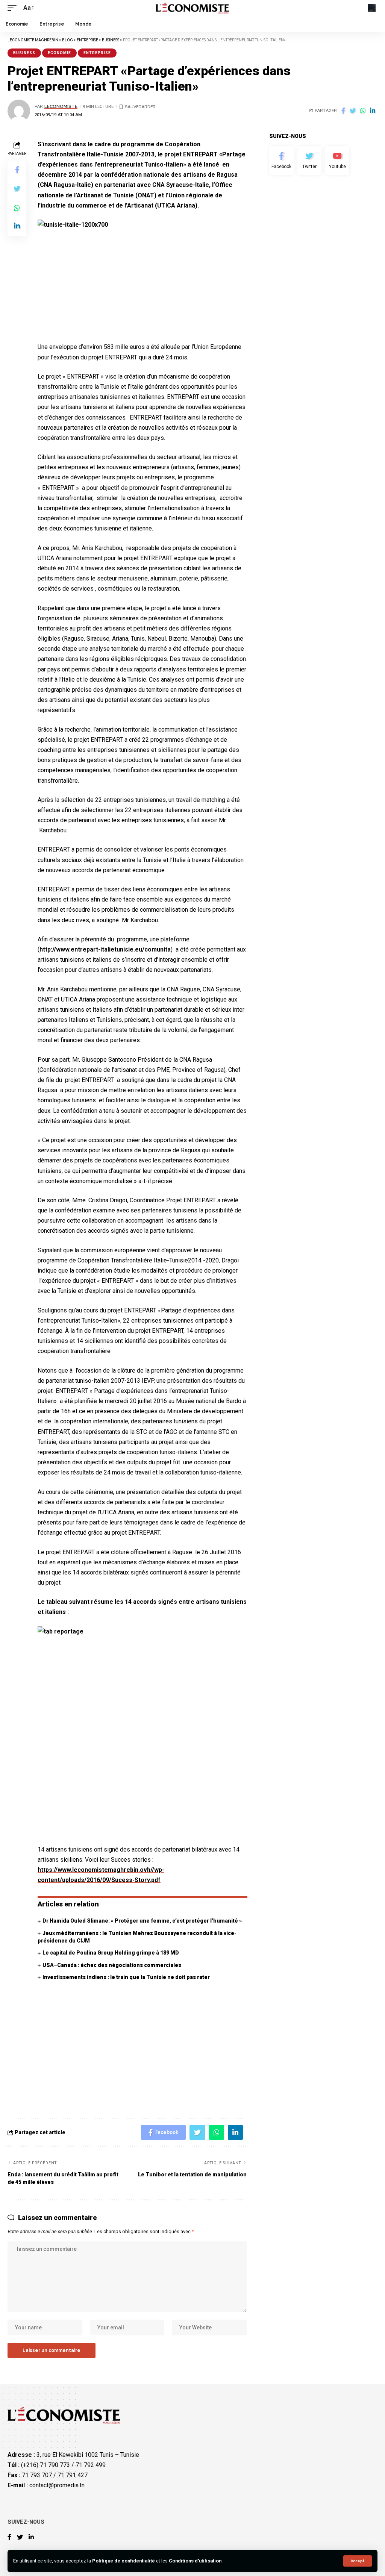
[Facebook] (281, 161)
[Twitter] (309, 161)
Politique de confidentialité (124, 2561)
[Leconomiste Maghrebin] (193, 8)
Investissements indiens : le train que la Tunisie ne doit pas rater (126, 1977)
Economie (59, 53)
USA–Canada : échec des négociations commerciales (112, 1965)
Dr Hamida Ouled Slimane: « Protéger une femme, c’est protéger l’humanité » (142, 1921)
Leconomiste (61, 106)
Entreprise (97, 53)
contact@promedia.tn (57, 2485)
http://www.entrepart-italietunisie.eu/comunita (105, 949)
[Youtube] (337, 161)
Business (24, 53)
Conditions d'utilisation (195, 2561)
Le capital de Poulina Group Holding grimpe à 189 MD (111, 1953)
